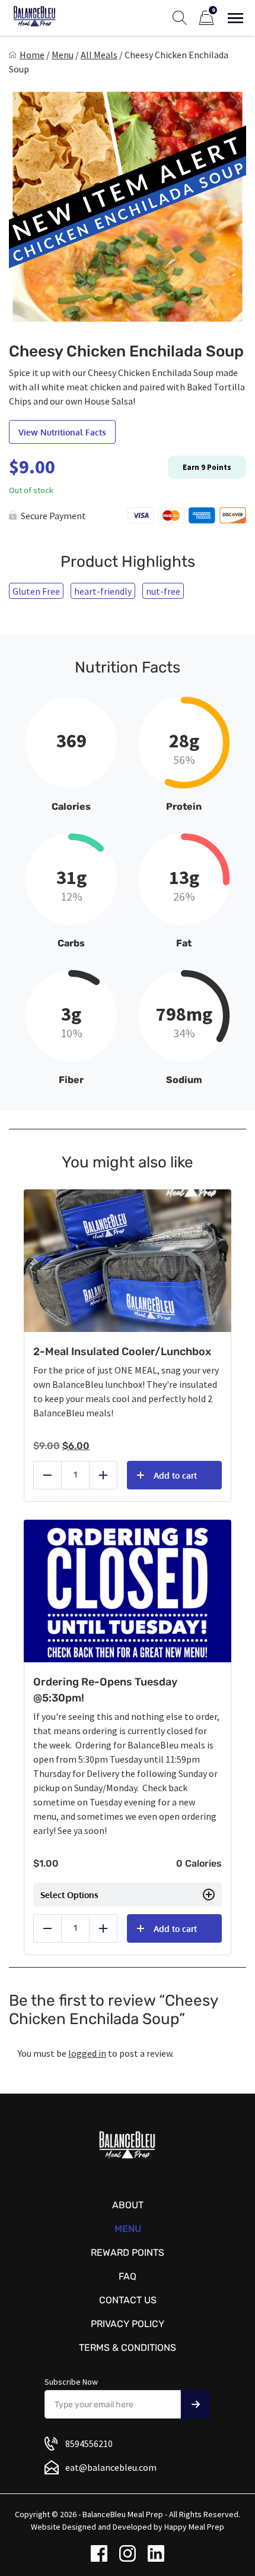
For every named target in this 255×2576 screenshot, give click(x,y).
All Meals (99, 55)
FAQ (128, 2276)
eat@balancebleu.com (111, 2467)
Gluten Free (36, 591)
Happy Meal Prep (194, 2527)
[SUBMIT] (196, 2404)
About (128, 2205)
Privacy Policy (128, 2324)
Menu (63, 55)
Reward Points (128, 2253)
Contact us (128, 2300)
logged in (87, 2053)
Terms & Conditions (128, 2348)
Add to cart (175, 1475)
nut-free (163, 591)
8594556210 (89, 2444)
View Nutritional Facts (62, 432)
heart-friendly (103, 591)
